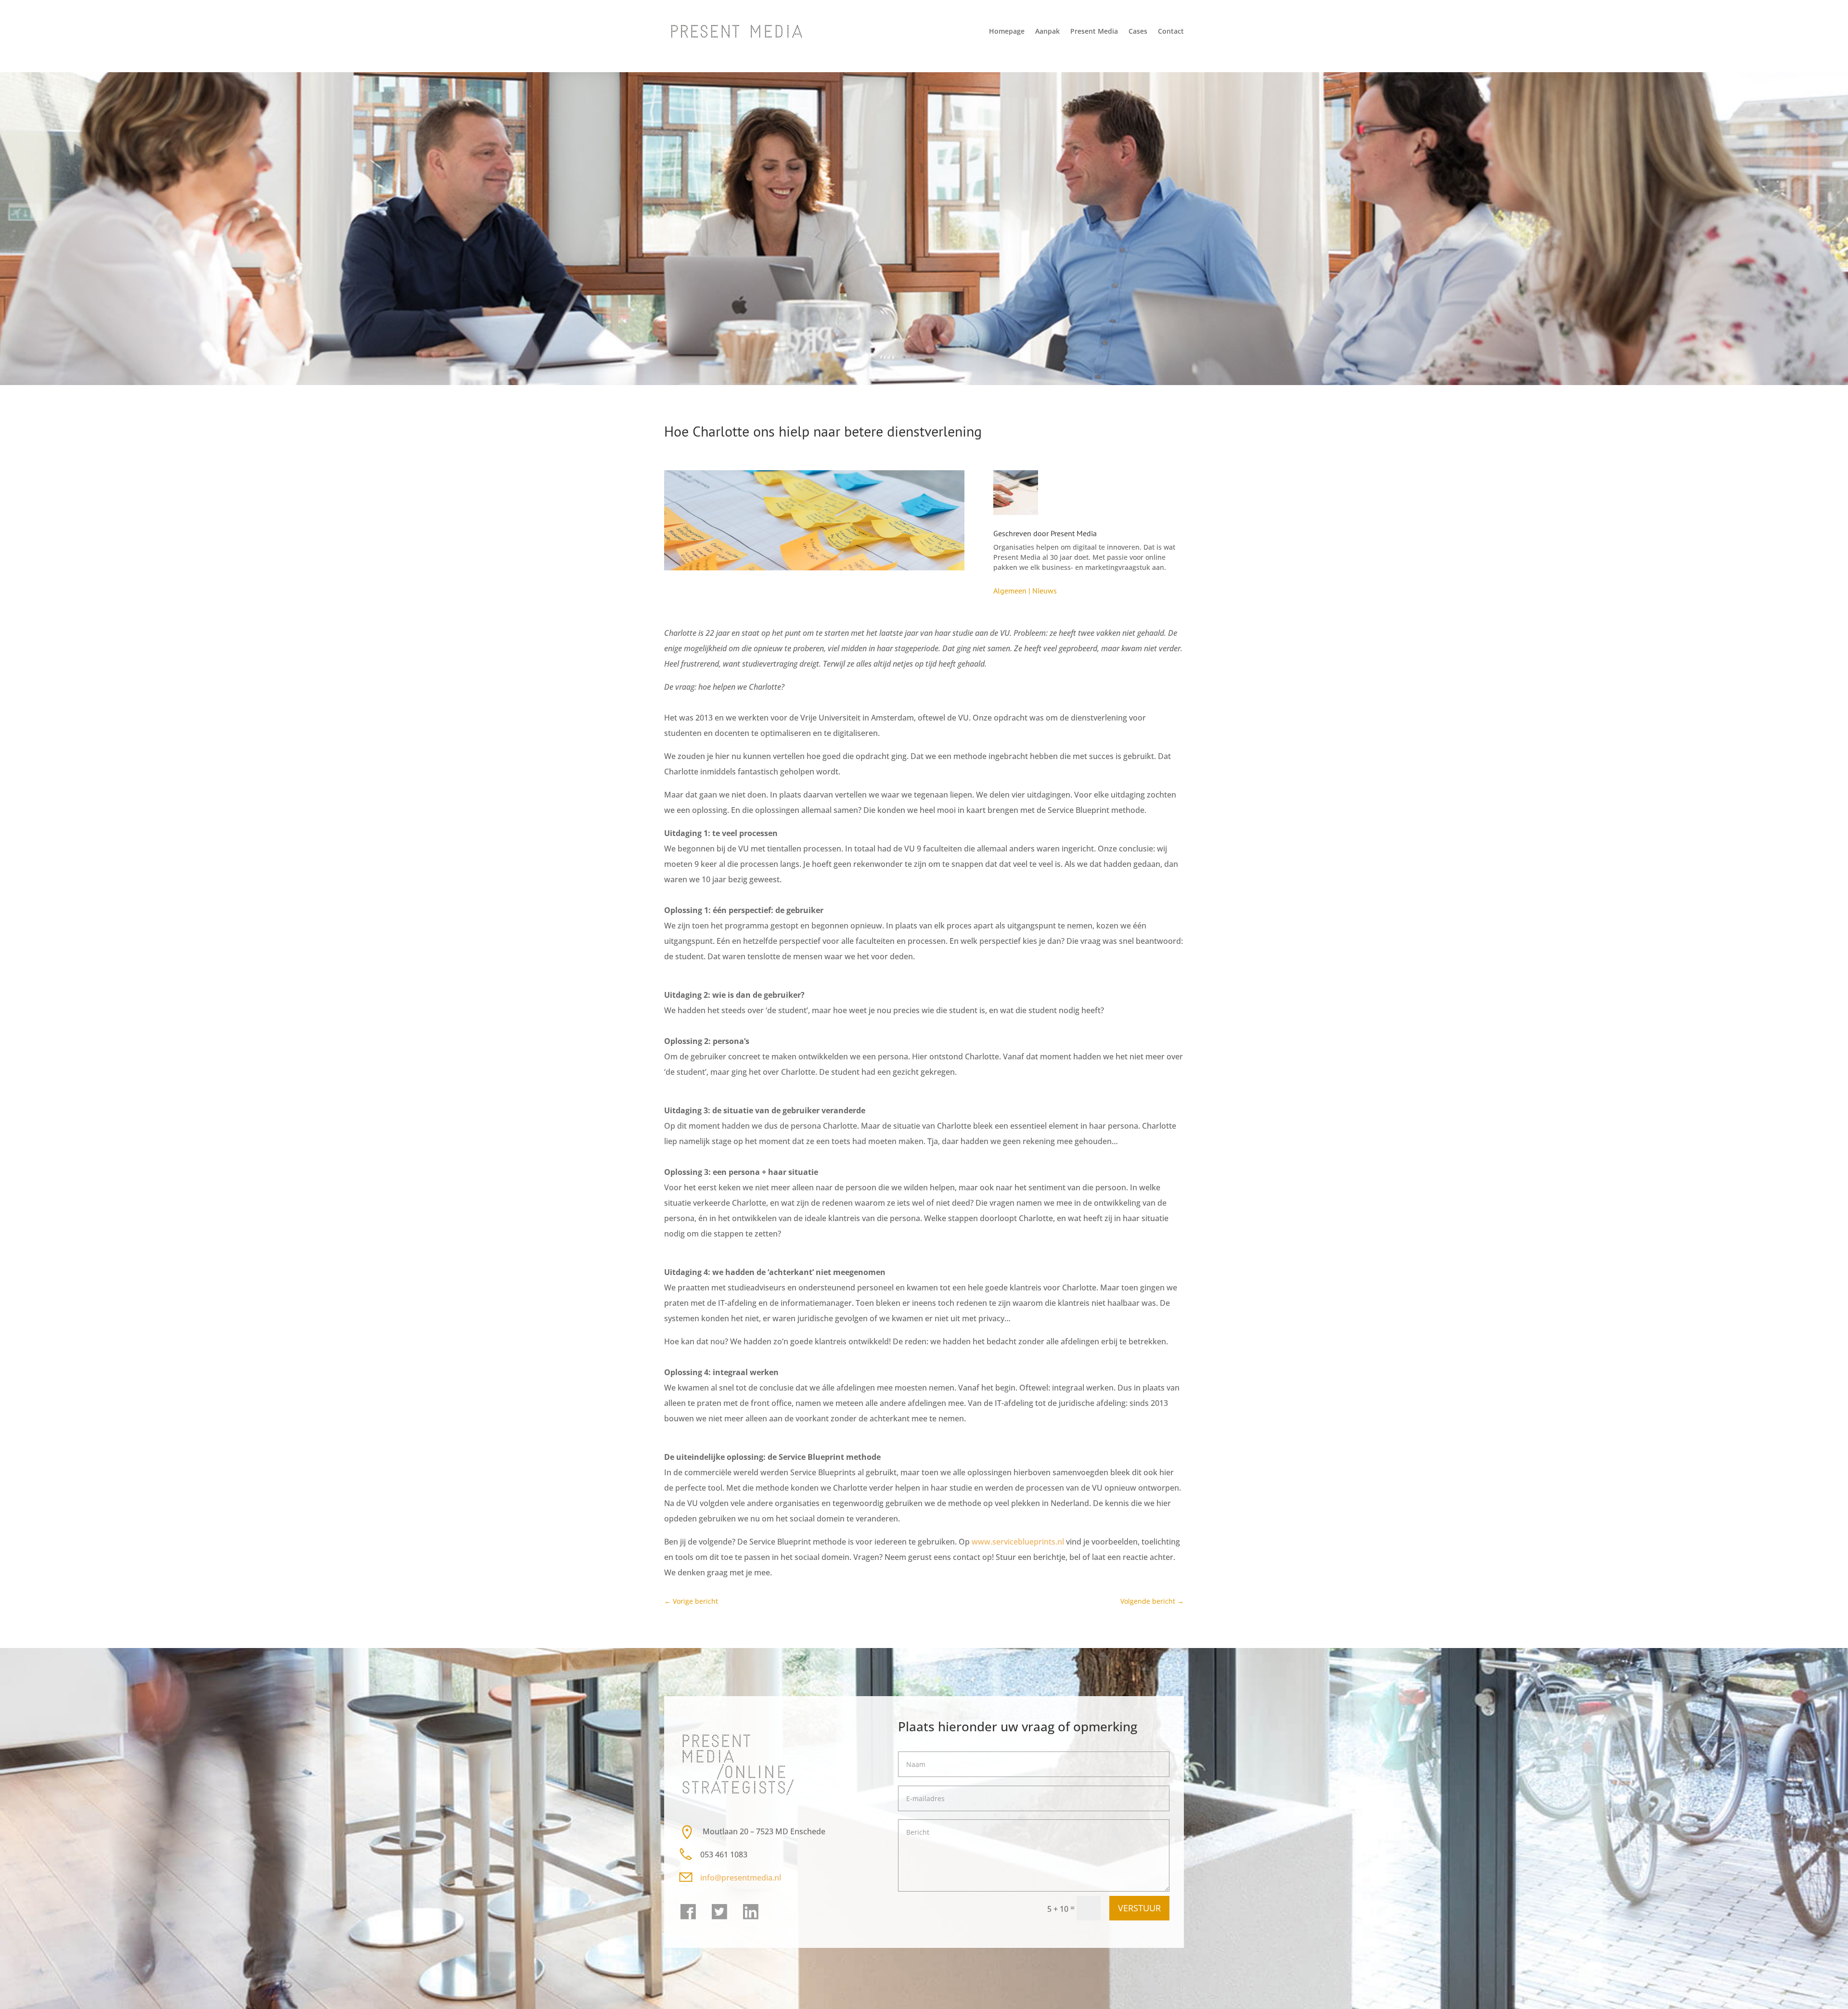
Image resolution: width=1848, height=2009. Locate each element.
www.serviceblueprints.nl (1018, 1542)
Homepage (1007, 31)
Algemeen (1010, 591)
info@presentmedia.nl (742, 1878)
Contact (1171, 31)
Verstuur (1139, 1908)
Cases (1138, 31)
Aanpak (1047, 31)
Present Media (1094, 31)
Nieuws (1045, 591)
